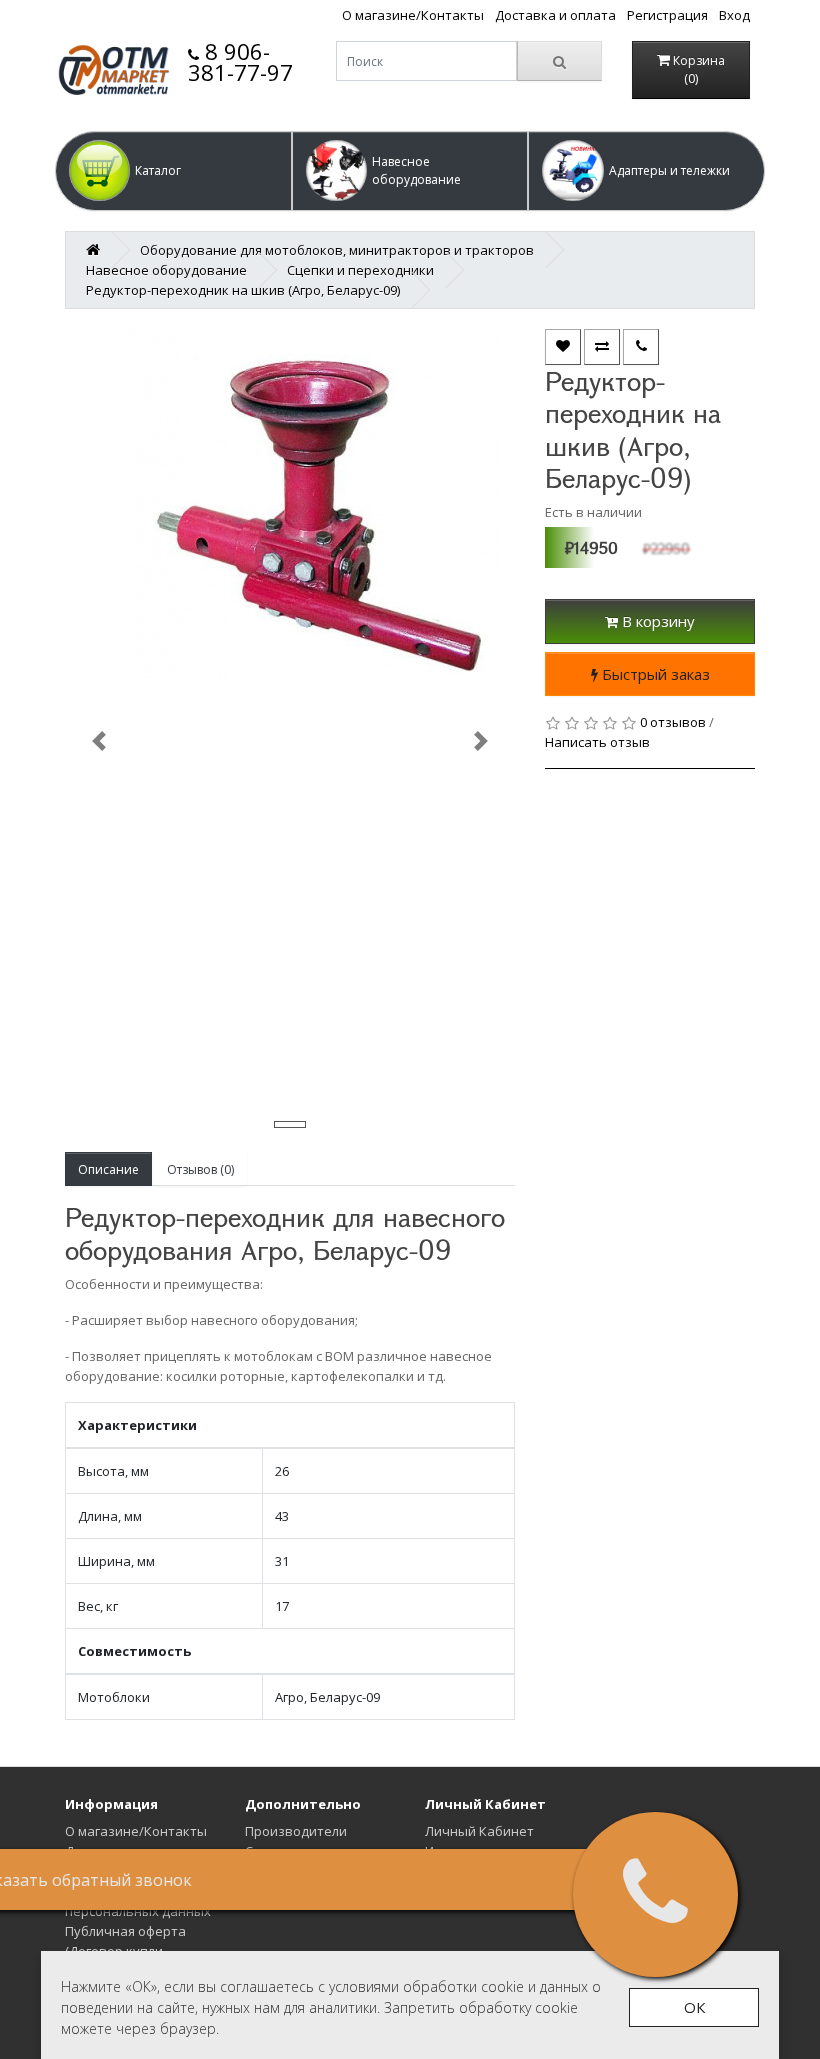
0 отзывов (673, 722)
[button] (173, 171)
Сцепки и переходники (360, 270)
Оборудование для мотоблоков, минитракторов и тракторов (337, 250)
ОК (694, 2007)
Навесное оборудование (166, 270)
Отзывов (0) (200, 1169)
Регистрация (667, 15)
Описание (108, 1169)
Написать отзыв (597, 742)
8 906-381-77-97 (240, 61)
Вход (734, 15)
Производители (296, 1831)
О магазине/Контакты (413, 15)
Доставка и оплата (555, 15)
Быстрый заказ (654, 674)
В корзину (656, 621)
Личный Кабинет (479, 1831)
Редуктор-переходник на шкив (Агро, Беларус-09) (243, 290)
